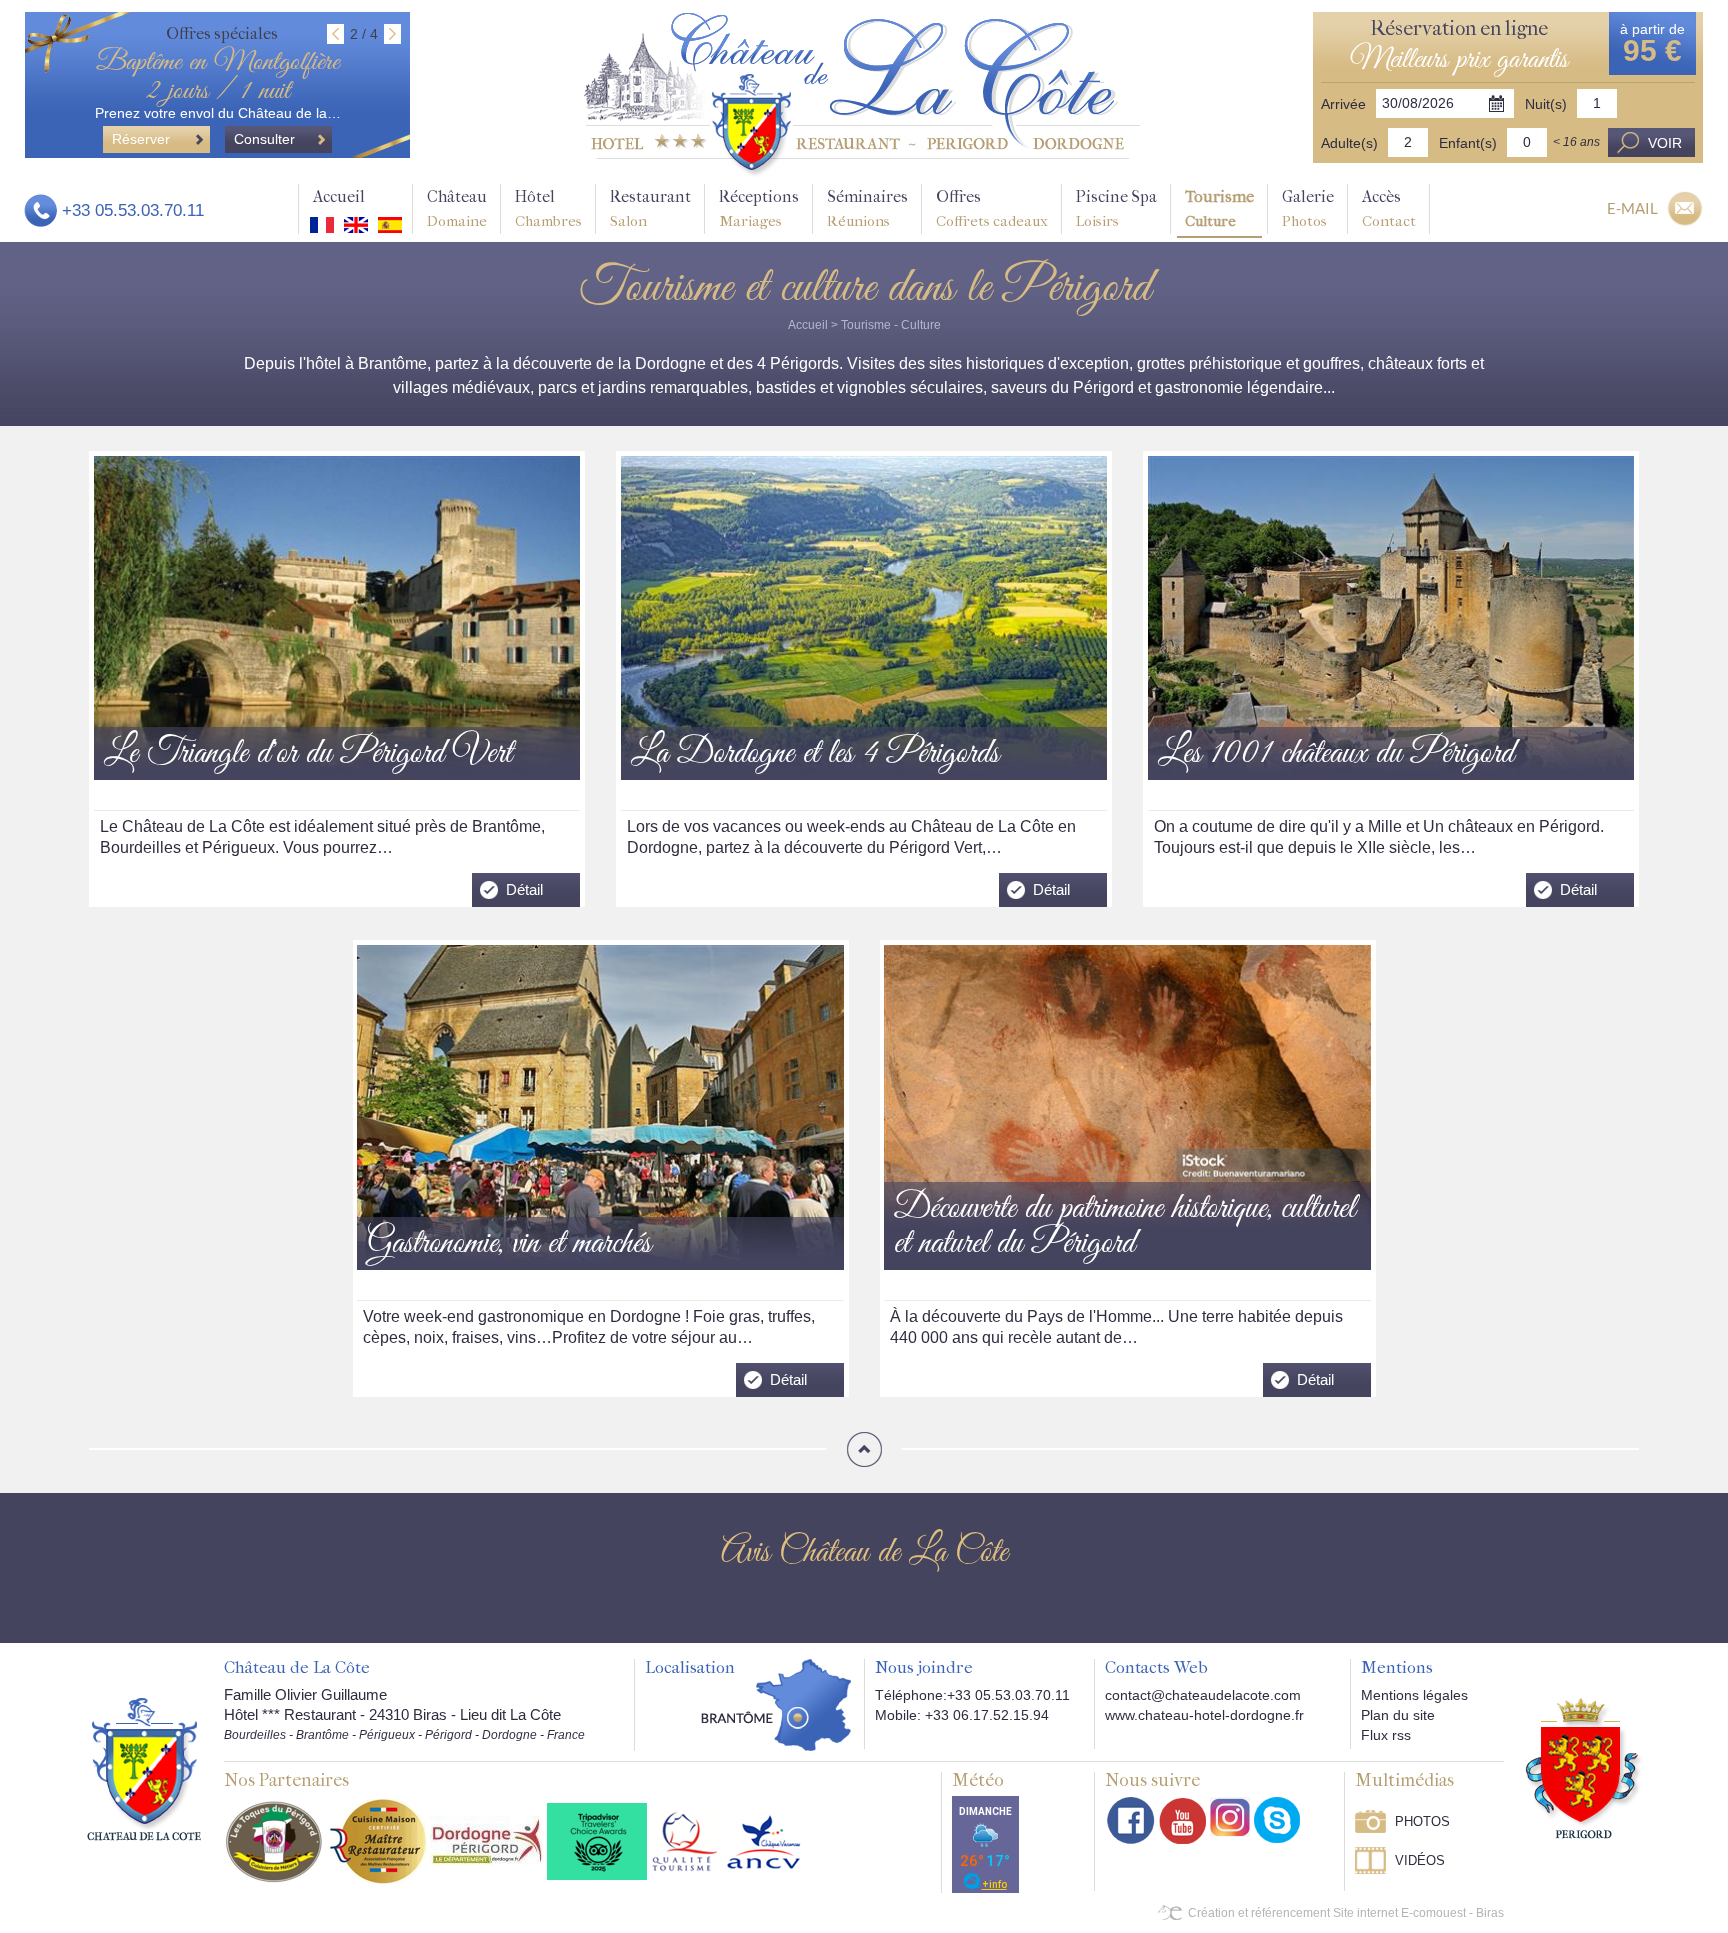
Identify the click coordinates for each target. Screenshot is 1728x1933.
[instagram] (1230, 1817)
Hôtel (548, 208)
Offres (992, 208)
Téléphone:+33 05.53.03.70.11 (972, 1695)
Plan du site (1398, 1715)
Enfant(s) (1468, 143)
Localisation (690, 1668)
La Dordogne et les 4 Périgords (815, 754)
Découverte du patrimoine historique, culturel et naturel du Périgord (1124, 1227)
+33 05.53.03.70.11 (133, 210)
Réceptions (759, 208)
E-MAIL (1632, 208)
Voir (1665, 143)
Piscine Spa (1116, 208)
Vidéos (1420, 1860)
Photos (1422, 1821)
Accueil (339, 196)
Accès (1389, 208)
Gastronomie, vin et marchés (509, 1244)
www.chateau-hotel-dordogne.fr (1204, 1715)
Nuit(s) (1546, 104)
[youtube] (1182, 1820)
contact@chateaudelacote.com (1203, 1695)
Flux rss (1386, 1735)
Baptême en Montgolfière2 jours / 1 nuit (217, 77)
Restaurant (650, 208)
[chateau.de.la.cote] (1277, 1820)
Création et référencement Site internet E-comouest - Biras (1346, 1913)
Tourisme (1219, 208)
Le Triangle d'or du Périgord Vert (308, 754)
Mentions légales (1414, 1695)
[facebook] (1131, 1820)
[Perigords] (1584, 1767)
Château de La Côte (297, 1668)
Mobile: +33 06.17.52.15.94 (962, 1715)
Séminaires (867, 208)
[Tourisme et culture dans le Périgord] (862, 94)
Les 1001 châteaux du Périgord (1336, 754)
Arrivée (1343, 104)
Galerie (1308, 208)
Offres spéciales (222, 33)
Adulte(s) (1349, 143)
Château (457, 208)
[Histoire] (144, 1768)
